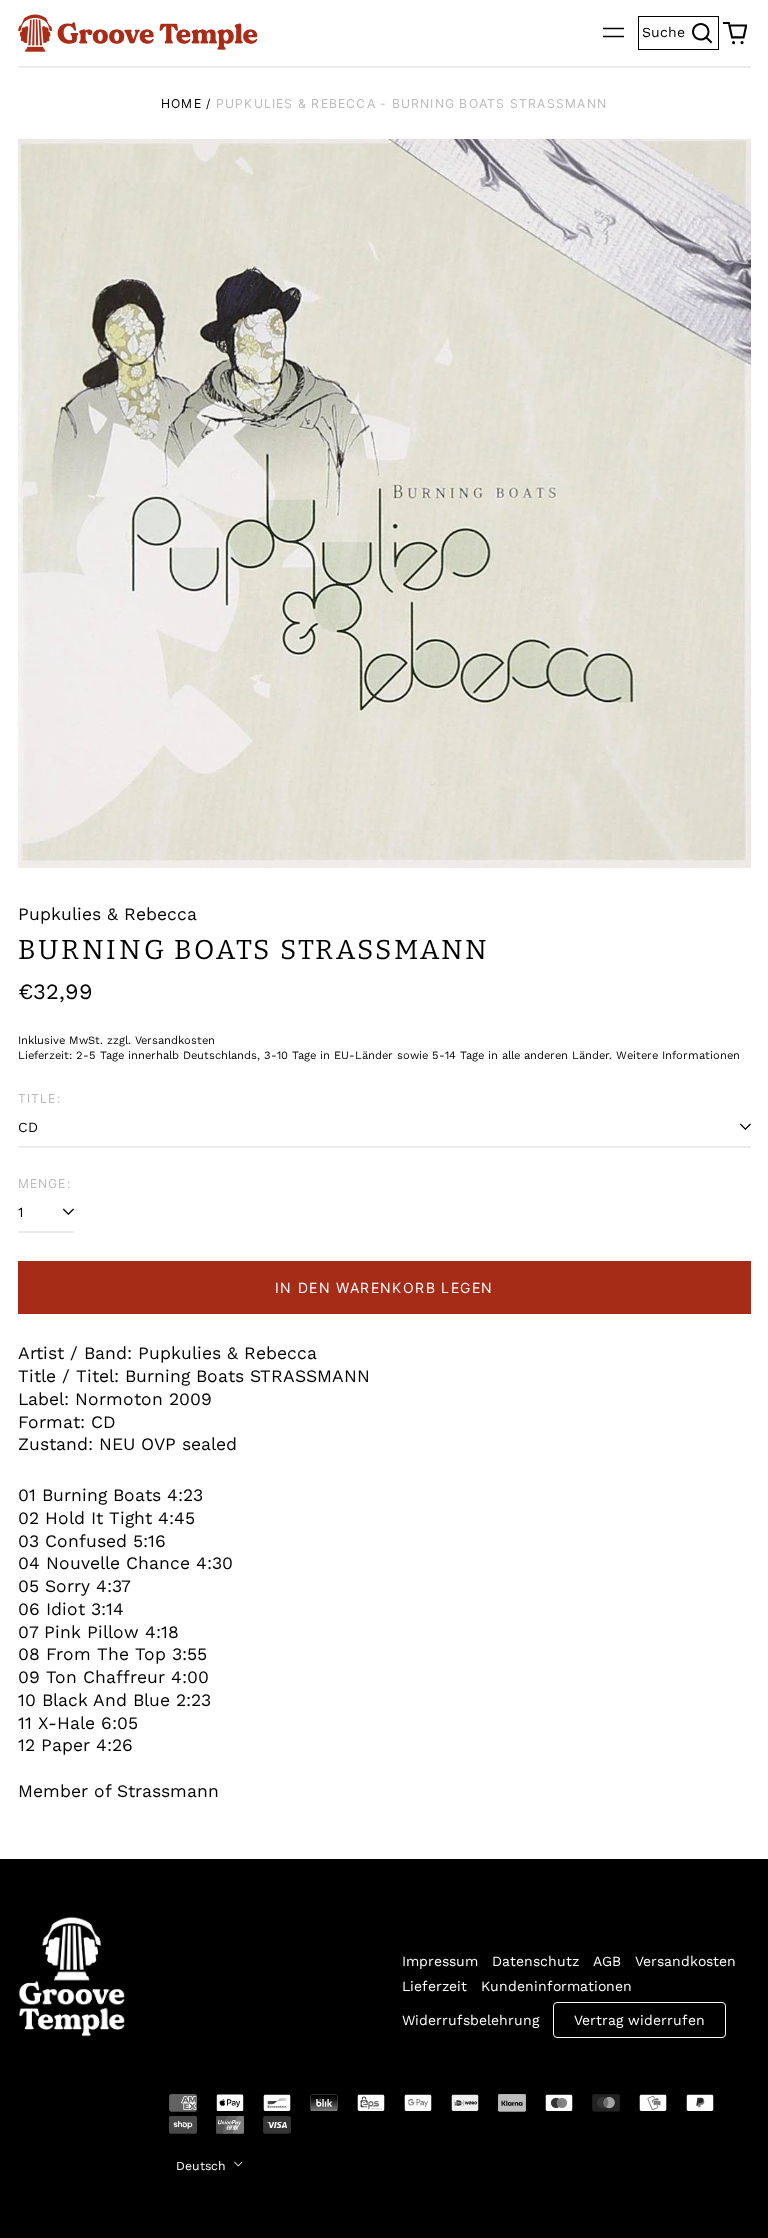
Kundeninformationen (556, 1986)
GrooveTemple (60, 2117)
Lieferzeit (434, 1986)
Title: (39, 1098)
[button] (735, 33)
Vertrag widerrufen (639, 2020)
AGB (607, 1961)
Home (181, 103)
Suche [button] (680, 30)
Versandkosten (685, 1961)
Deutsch (203, 2166)
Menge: (44, 1183)
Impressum (440, 1961)
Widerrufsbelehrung (470, 2020)
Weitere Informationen (678, 1055)
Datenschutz (535, 1961)
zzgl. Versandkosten (161, 1040)
